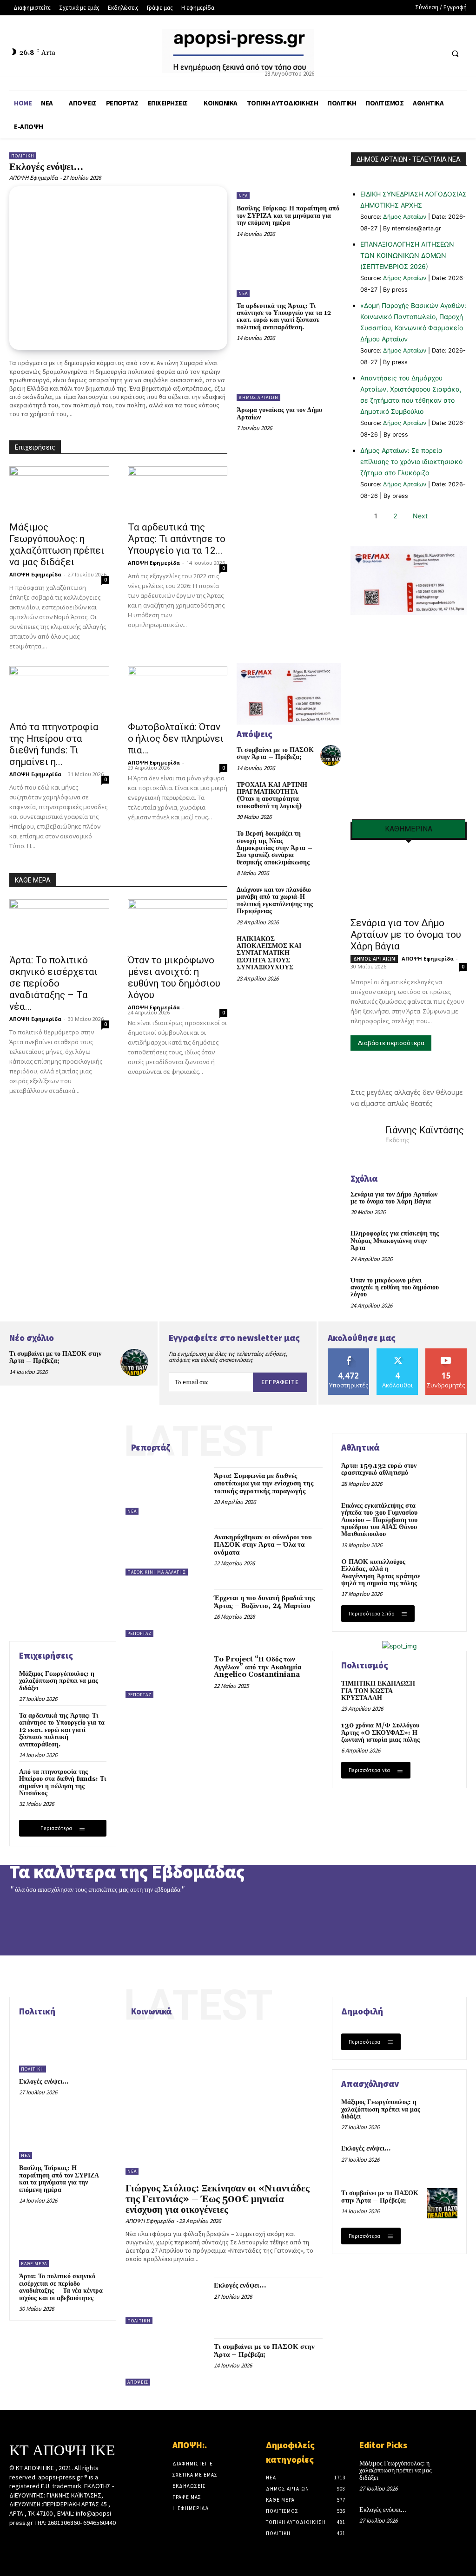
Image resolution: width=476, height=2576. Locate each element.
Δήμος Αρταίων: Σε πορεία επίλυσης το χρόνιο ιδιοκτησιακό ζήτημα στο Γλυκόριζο (411, 461)
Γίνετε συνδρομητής (448, 1355)
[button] (455, 53)
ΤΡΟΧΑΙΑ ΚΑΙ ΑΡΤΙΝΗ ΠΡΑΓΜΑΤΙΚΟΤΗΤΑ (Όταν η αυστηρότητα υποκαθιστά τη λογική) (272, 796)
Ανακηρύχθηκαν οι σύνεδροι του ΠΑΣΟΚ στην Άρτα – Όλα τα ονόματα (263, 1545)
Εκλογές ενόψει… (46, 167)
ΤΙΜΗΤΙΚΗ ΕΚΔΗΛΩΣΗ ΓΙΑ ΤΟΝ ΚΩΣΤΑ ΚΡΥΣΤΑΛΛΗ (378, 1691)
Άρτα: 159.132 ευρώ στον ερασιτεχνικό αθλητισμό (379, 1469)
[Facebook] (400, 53)
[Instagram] (31, 2540)
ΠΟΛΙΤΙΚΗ (23, 156)
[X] (418, 53)
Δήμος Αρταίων (405, 217)
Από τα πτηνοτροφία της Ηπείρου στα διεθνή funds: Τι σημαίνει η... (54, 744)
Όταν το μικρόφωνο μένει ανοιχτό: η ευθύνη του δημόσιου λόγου (174, 977)
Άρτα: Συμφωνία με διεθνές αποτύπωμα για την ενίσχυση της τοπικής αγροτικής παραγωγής (264, 1484)
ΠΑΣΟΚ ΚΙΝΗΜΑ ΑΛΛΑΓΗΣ (157, 1572)
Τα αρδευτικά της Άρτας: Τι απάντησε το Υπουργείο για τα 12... (177, 539)
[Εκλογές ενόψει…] (118, 268)
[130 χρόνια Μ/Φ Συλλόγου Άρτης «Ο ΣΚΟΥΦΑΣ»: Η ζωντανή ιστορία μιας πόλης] (442, 1736)
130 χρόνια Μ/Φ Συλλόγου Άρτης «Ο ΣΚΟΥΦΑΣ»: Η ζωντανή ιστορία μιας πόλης (380, 1733)
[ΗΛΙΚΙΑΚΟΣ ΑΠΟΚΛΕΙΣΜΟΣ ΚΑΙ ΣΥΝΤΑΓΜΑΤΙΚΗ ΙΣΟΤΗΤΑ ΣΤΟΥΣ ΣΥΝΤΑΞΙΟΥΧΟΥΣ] (331, 945)
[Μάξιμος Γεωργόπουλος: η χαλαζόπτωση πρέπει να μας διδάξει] (59, 491)
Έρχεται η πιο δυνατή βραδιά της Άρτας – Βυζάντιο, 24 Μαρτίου (264, 1602)
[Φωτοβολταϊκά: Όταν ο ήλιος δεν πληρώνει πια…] (178, 691)
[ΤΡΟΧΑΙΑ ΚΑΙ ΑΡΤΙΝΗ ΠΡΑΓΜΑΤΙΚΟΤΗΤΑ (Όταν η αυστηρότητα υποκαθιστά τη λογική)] (331, 790)
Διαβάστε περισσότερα (391, 1043)
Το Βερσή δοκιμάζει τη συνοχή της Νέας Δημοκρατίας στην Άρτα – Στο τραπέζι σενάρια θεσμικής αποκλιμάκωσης (274, 848)
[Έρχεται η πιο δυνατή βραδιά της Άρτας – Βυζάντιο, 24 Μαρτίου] (165, 1613)
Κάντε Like (349, 1352)
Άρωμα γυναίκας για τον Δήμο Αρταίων (279, 414)
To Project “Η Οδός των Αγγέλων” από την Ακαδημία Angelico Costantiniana (258, 1667)
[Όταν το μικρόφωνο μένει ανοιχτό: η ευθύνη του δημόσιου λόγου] (178, 924)
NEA (243, 196)
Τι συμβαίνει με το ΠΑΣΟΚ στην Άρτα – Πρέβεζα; (275, 754)
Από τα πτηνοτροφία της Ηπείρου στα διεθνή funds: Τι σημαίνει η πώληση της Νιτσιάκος (63, 1783)
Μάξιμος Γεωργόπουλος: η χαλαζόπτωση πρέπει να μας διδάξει (57, 545)
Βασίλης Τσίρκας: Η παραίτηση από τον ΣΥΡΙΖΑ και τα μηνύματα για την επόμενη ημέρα (288, 216)
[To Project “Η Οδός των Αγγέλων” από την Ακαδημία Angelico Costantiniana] (165, 1674)
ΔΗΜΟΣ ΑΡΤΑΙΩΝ (258, 397)
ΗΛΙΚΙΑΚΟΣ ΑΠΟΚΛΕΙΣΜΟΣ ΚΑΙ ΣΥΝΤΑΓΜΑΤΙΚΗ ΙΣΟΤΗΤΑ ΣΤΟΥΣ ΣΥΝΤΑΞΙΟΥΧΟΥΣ (269, 954)
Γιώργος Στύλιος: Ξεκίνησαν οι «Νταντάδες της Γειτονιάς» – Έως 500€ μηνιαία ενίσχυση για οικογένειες (218, 2199)
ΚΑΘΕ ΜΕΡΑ (33, 880)
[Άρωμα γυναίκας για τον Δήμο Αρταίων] (289, 377)
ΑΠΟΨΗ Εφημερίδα (33, 178)
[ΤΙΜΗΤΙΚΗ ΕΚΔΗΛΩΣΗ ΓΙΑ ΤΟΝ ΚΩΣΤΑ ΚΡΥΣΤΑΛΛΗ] (442, 1694)
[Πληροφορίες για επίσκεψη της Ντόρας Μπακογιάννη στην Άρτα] (455, 1240)
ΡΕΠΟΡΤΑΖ (139, 1633)
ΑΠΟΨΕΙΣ (138, 2382)
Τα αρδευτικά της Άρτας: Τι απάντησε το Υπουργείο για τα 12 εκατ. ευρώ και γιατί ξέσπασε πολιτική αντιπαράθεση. (284, 317)
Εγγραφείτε (280, 1382)
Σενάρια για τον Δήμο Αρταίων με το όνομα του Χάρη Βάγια (406, 935)
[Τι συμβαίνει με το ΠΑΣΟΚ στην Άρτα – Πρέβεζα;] (331, 755)
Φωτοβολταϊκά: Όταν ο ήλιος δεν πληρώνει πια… (176, 739)
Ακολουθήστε (398, 1352)
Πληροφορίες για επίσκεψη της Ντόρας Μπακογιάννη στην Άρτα (395, 1241)
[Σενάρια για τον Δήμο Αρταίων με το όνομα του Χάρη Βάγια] (409, 882)
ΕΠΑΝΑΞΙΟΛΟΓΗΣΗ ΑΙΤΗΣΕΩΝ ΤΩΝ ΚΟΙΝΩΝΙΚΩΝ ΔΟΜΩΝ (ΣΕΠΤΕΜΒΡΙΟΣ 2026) (407, 255)
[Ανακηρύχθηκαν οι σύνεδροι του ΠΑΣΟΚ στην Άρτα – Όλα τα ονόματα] (165, 1552)
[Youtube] (435, 53)
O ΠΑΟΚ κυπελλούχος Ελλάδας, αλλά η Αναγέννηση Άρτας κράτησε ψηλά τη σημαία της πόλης (381, 1573)
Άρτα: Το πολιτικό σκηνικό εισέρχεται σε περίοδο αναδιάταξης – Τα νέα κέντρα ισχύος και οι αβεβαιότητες (61, 2287)
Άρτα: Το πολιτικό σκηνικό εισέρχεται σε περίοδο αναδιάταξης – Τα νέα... (53, 983)
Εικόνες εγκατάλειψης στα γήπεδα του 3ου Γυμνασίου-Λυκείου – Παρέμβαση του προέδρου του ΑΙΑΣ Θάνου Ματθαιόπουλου (381, 1520)
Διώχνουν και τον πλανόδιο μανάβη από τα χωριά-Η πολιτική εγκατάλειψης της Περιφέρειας (275, 901)
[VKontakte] (64, 2540)
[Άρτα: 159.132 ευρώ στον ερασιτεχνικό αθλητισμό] (442, 1476)
